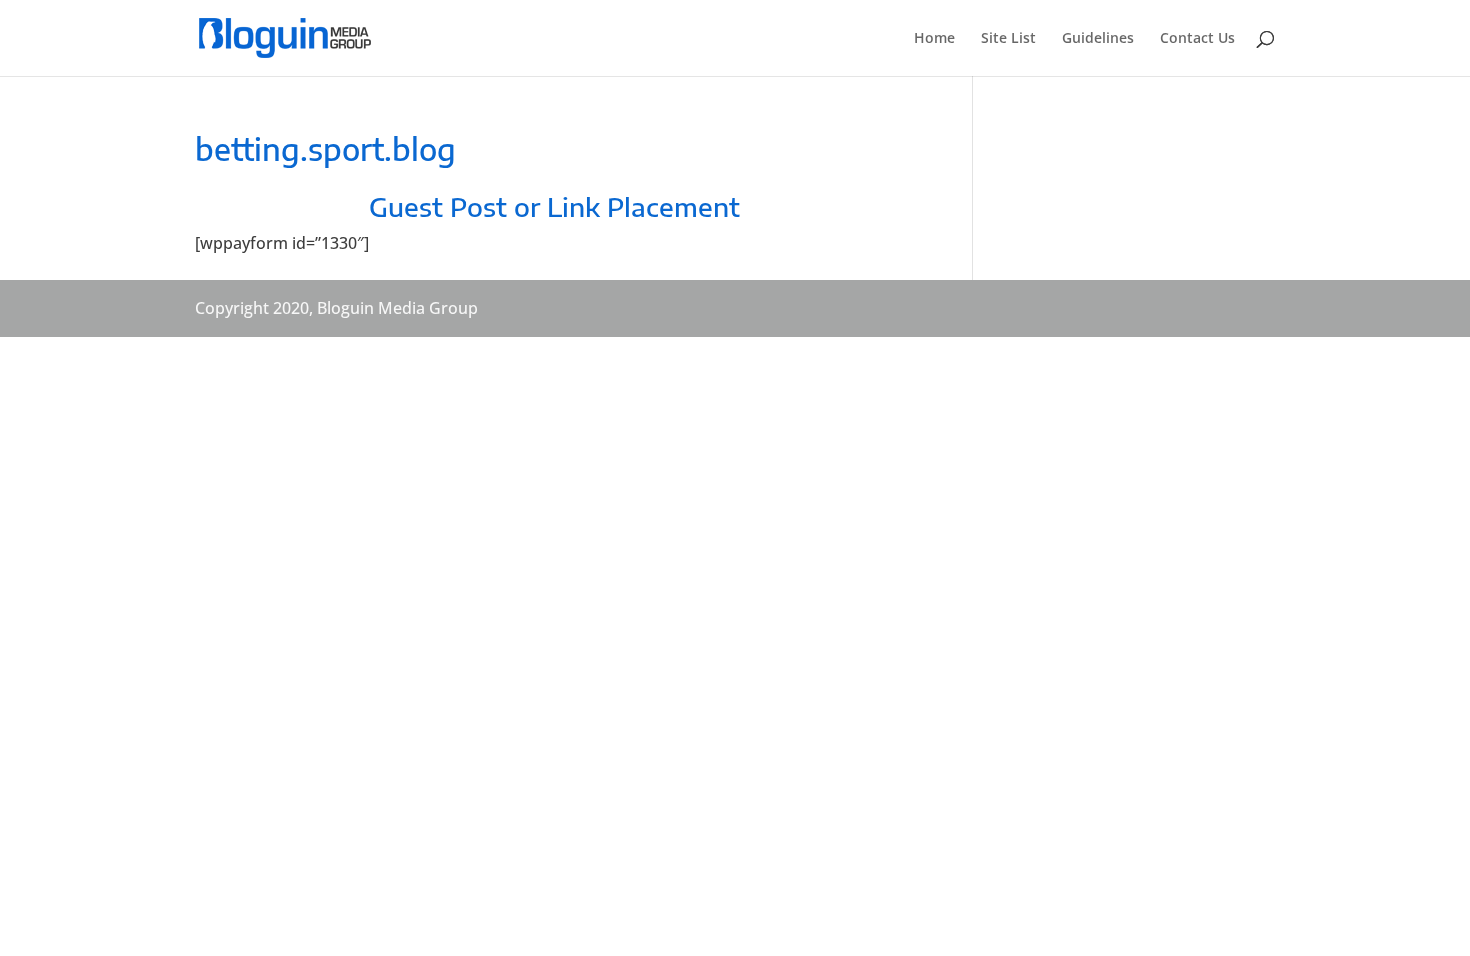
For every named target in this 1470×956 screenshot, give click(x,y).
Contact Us (1197, 39)
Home (934, 39)
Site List (1008, 39)
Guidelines (1098, 39)
